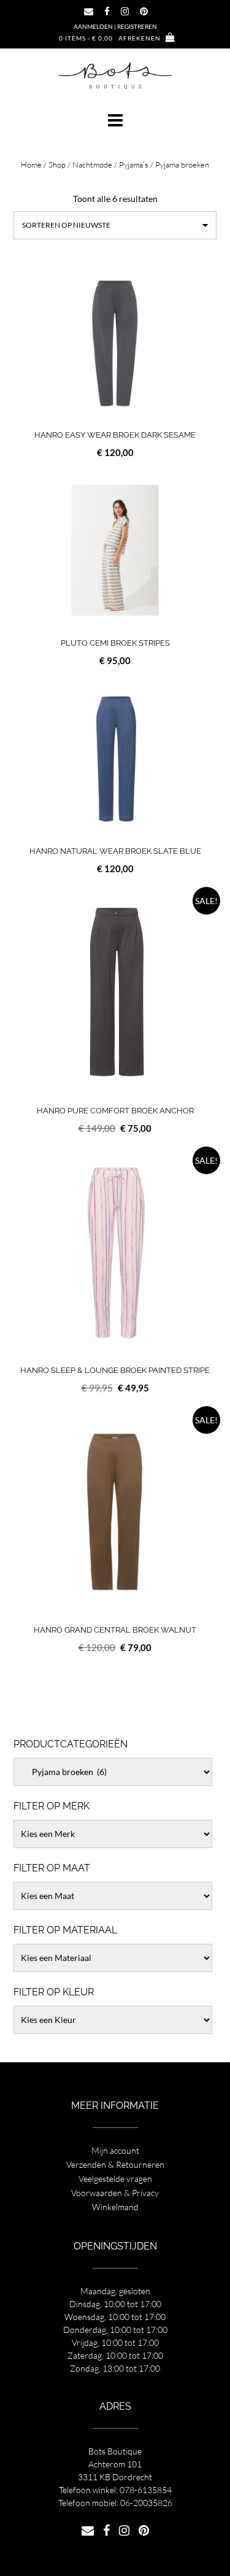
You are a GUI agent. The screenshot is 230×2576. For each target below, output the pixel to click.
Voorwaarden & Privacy (115, 2193)
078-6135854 (146, 2490)
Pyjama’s (134, 164)
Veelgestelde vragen (115, 2179)
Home (31, 164)
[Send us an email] (89, 11)
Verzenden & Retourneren (115, 2164)
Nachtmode (92, 164)
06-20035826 (146, 2503)
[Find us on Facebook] (107, 11)
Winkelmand (115, 2207)
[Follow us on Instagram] (125, 11)
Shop (57, 164)
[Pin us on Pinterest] (144, 11)
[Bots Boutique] (115, 75)
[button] (115, 120)
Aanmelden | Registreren (115, 26)
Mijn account (115, 2150)
